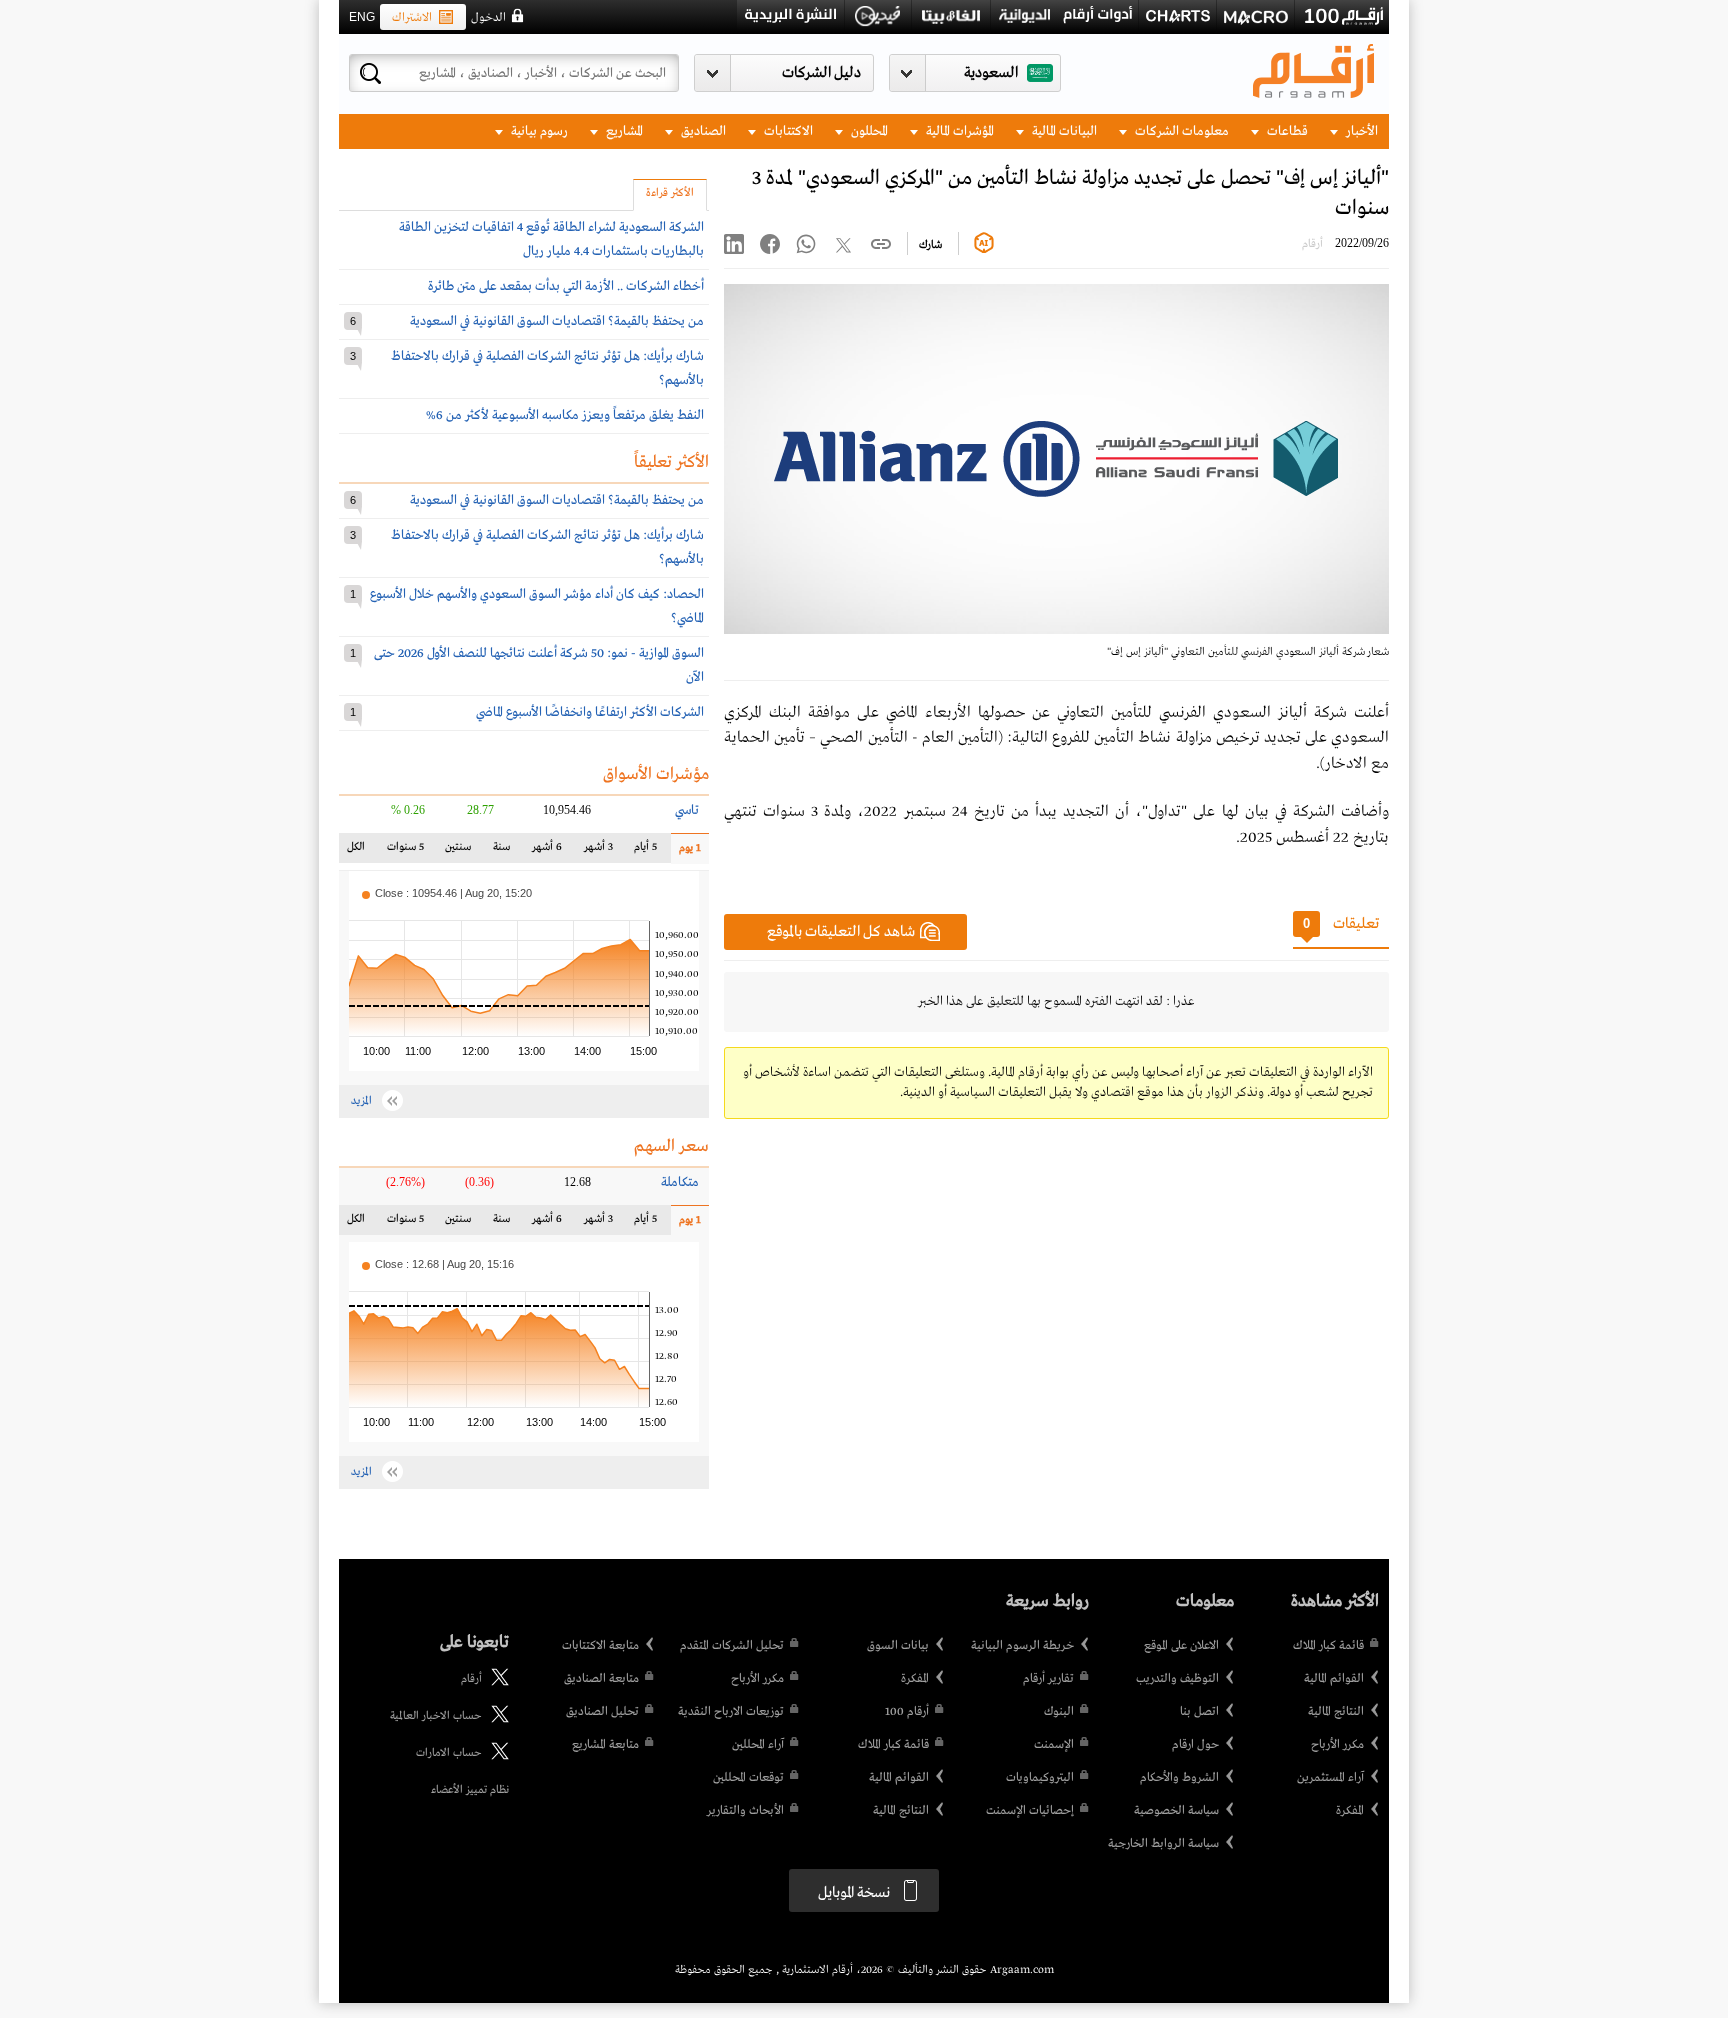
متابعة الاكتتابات (600, 1646)
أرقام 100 (907, 1712)
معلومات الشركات (1180, 131)
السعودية (991, 73)
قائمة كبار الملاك (1328, 1646)
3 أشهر (597, 851)
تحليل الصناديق (602, 1712)
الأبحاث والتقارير (745, 1811)
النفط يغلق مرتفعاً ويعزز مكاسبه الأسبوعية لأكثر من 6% (565, 415)
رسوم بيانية (538, 131)
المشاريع (623, 131)
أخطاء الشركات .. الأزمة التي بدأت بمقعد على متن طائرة (566, 286)
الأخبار (1360, 131)
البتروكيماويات (1040, 1778)
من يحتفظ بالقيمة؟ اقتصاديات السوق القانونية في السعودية (557, 321)
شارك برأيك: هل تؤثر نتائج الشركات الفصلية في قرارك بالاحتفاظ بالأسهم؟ (547, 368)
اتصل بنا (1199, 1712)
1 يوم (686, 852)
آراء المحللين (758, 1745)
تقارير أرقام (1048, 1679)
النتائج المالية (1336, 1712)
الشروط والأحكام (1179, 1778)
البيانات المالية (1063, 131)
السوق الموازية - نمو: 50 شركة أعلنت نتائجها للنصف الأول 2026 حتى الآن (539, 665)
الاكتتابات (787, 131)
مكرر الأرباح (1337, 1745)
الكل (360, 851)
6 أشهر (547, 851)
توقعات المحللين (748, 1778)
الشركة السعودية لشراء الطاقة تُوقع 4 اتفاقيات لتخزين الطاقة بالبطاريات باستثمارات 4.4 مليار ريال (551, 239)
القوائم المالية (1334, 1679)
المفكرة (1350, 1811)
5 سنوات (405, 851)
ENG (362, 17)
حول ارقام (1195, 1745)
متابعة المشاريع (605, 1745)
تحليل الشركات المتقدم (732, 1646)
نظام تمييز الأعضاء (470, 1790)
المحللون (868, 131)
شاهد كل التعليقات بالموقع (841, 932)
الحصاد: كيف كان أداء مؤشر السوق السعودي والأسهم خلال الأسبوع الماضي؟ (537, 606)
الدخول (488, 18)
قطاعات (1286, 131)
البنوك (1059, 1712)
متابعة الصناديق (601, 1679)
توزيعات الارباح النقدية (731, 1712)
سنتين (457, 851)
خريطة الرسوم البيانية (1022, 1646)
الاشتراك (412, 18)
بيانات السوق (898, 1646)
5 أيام (645, 851)
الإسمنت (1054, 1745)
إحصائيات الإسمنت (1030, 1811)
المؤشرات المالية (958, 131)
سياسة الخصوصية (1176, 1811)
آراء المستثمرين (1330, 1778)
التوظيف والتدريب (1177, 1679)
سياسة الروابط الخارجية (1163, 1844)
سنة (499, 851)
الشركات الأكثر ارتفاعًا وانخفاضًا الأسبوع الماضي (590, 712)
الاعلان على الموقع (1181, 1646)
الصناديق (702, 131)
